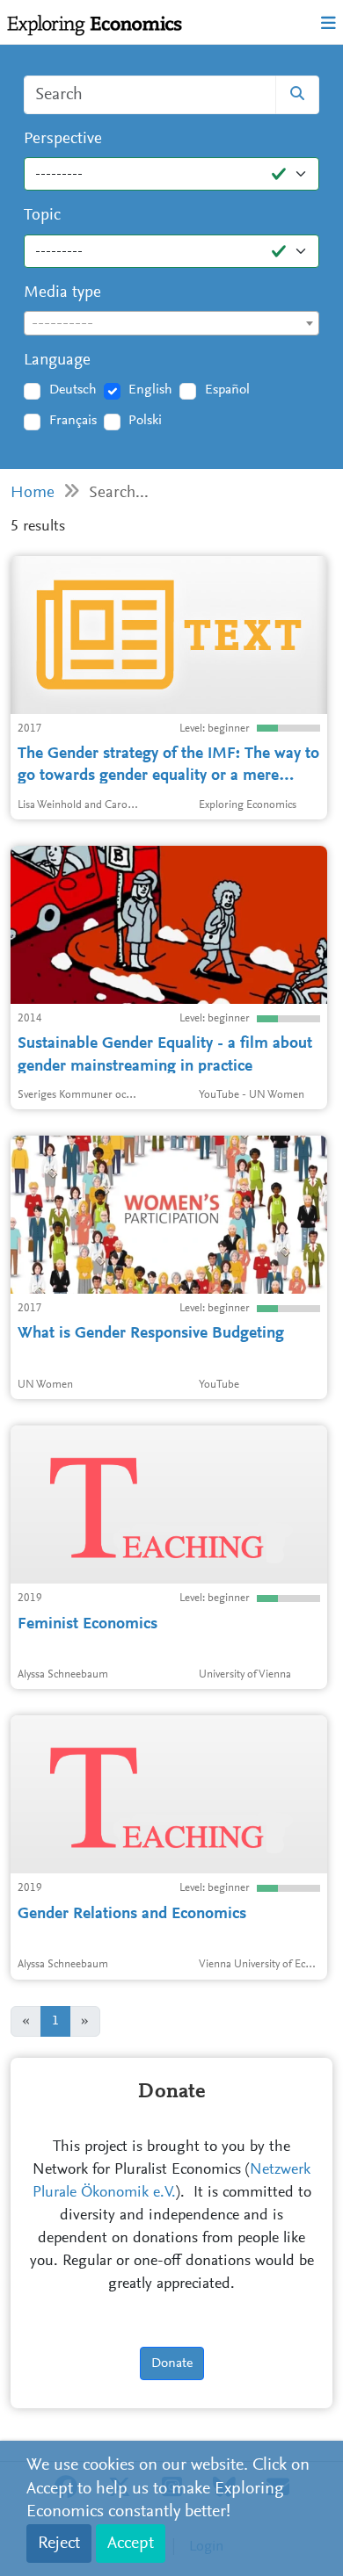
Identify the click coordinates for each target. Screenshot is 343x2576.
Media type (62, 293)
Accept (131, 2544)
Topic (42, 216)
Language (57, 361)
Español (227, 390)
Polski (145, 421)
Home (33, 493)
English (150, 390)
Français (73, 421)
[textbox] (171, 324)
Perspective (63, 139)
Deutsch (73, 390)
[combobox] (171, 323)
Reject (59, 2544)
